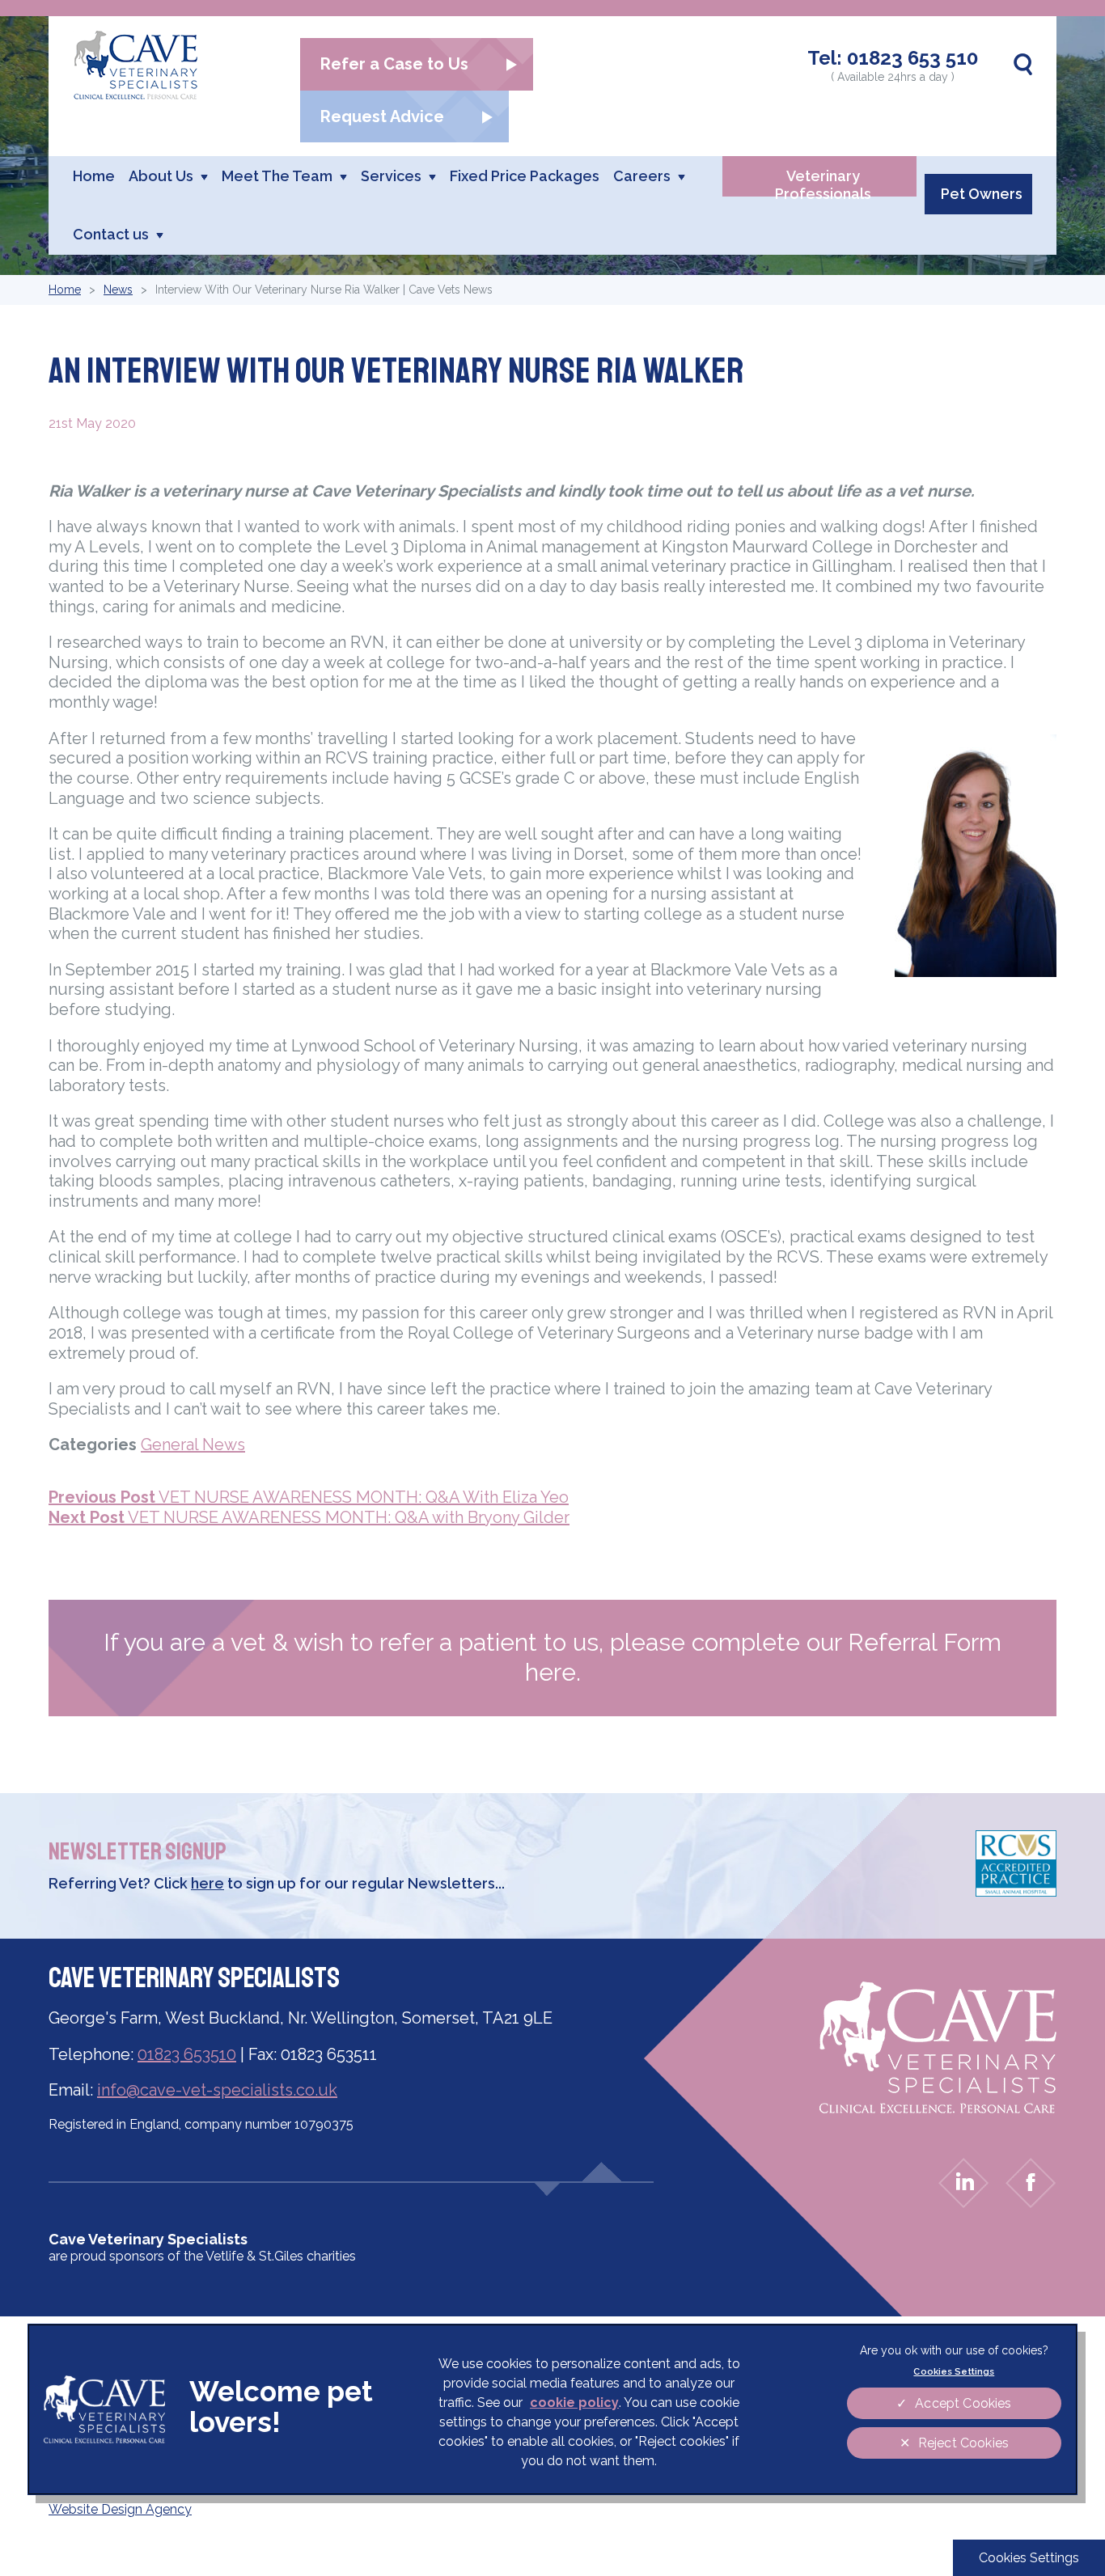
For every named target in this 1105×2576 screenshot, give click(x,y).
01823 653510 (187, 2054)
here (207, 1883)
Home (94, 176)
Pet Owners (982, 194)
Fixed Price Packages (525, 176)
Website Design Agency (120, 2509)
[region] (552, 2409)
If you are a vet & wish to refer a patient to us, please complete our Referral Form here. (552, 1657)
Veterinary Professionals (823, 182)
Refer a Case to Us (394, 64)
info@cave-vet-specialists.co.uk (217, 2090)
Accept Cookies (963, 2403)
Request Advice (382, 116)
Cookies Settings (1029, 2558)
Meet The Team (277, 176)
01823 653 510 (912, 58)
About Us (161, 176)
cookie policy (574, 2403)
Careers (642, 176)
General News (193, 1445)
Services (391, 176)
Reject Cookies (963, 2443)
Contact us (111, 234)
